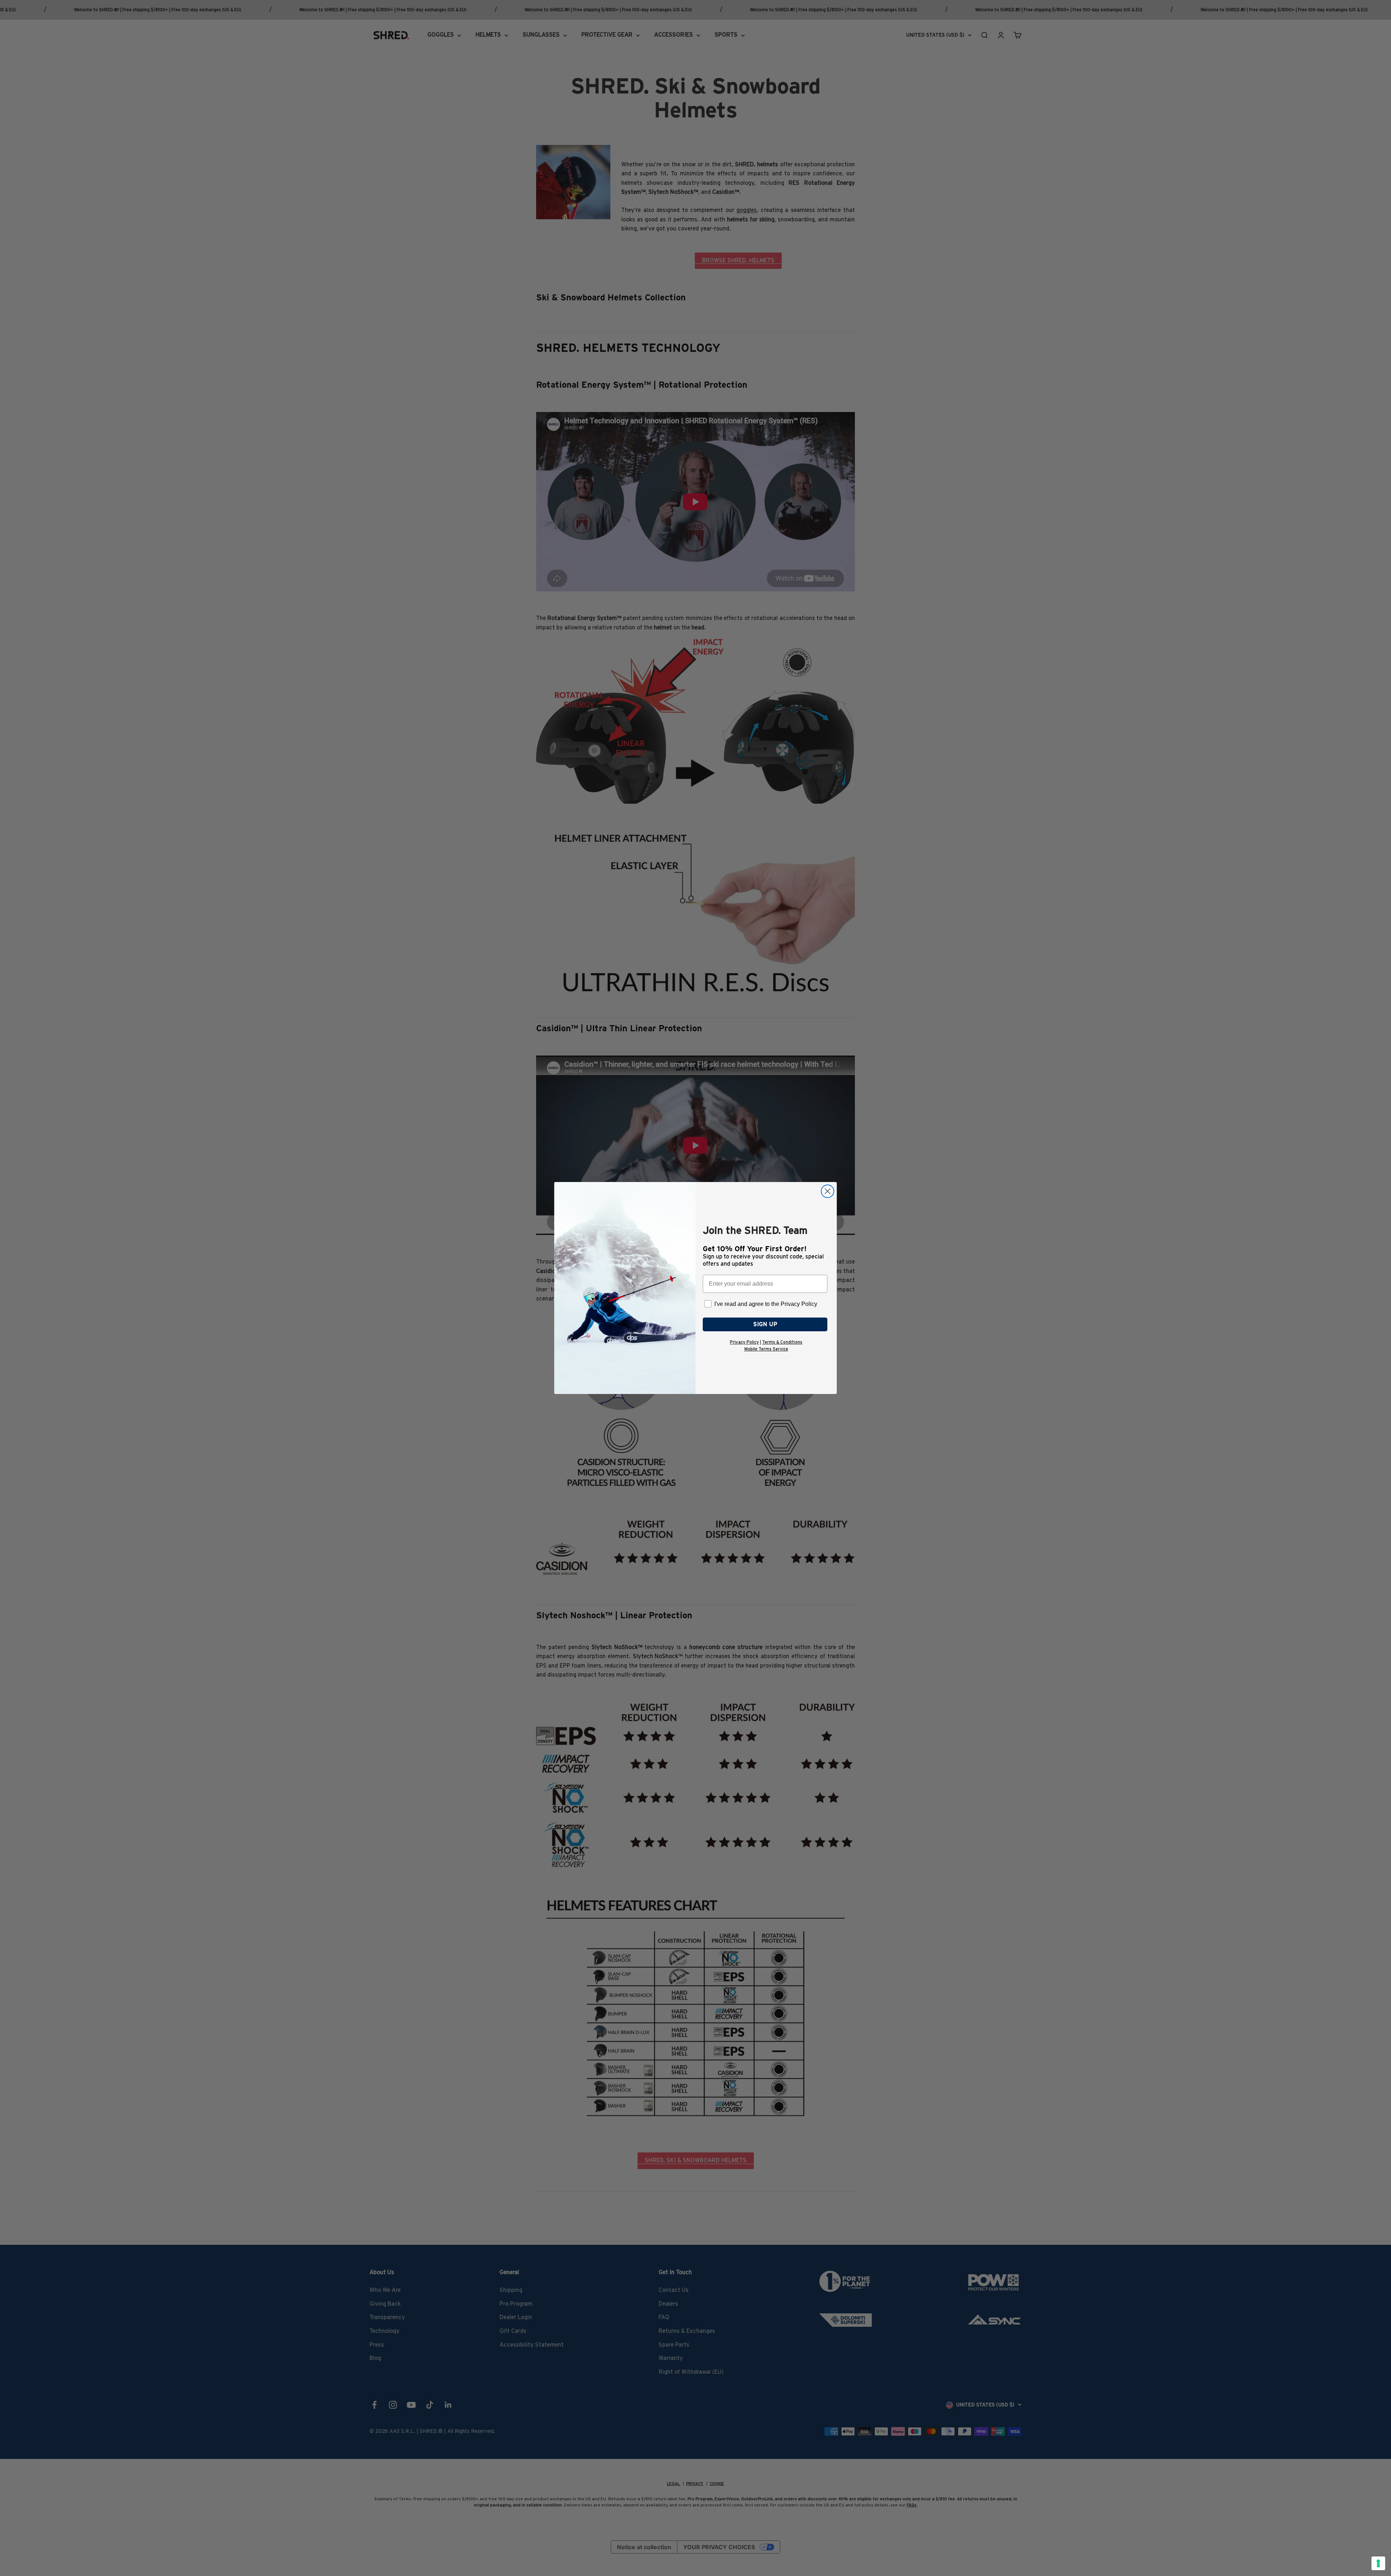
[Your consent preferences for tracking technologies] (1378, 2563)
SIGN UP (765, 1324)
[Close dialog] (828, 1191)
